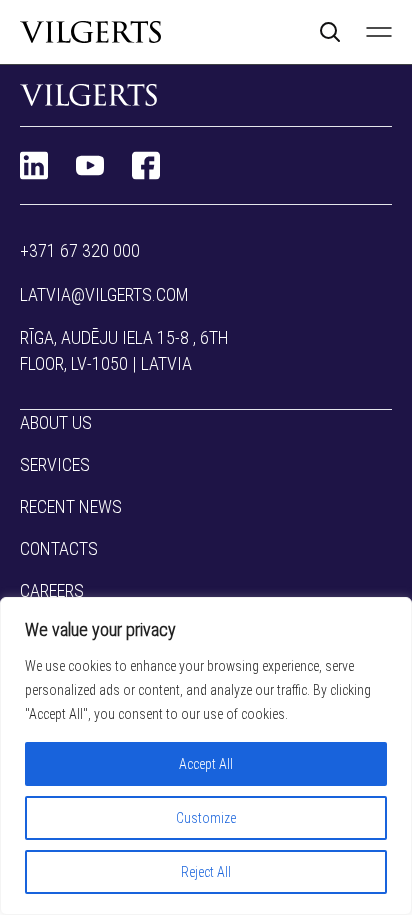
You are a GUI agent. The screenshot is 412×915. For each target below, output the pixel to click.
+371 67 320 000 (80, 250)
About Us (56, 422)
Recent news (71, 506)
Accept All (206, 764)
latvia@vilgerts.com (104, 294)
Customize (206, 818)
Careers (52, 590)
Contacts (59, 548)
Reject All (206, 872)
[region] (206, 756)
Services (55, 464)
